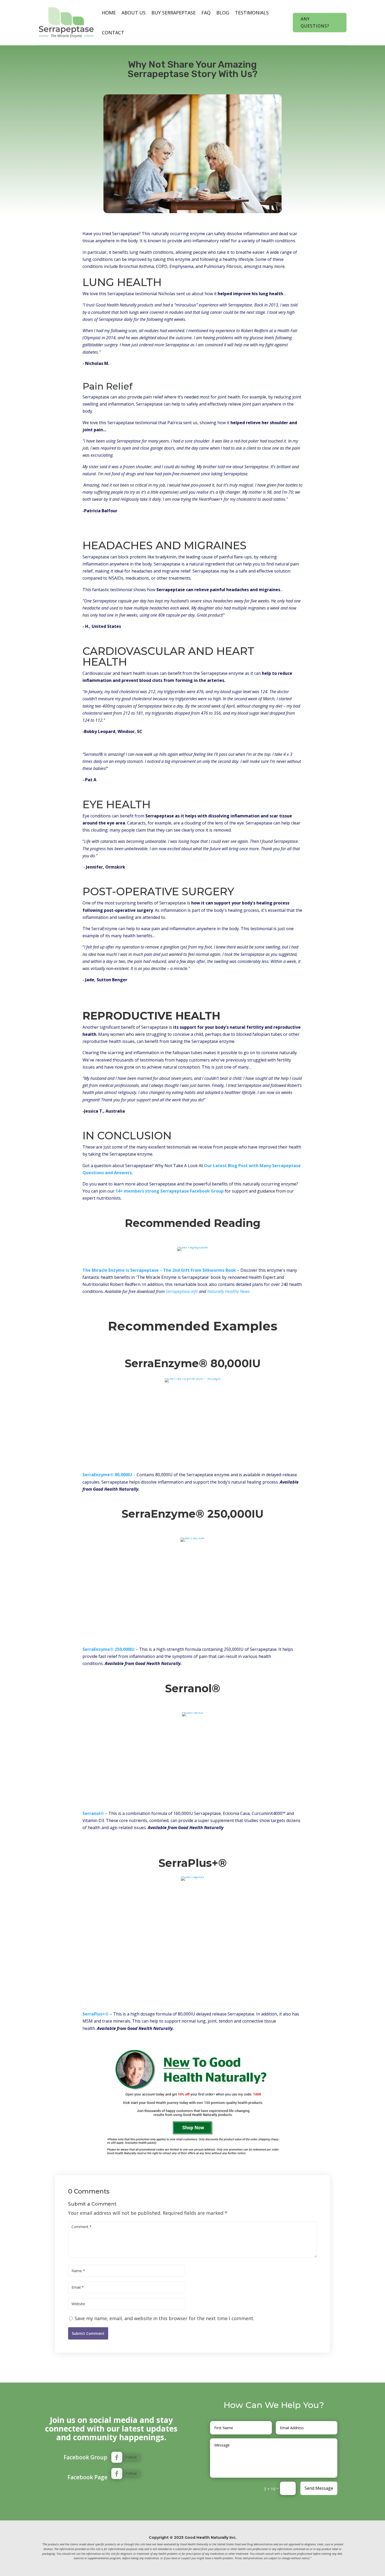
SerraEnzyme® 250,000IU (109, 1649)
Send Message (319, 2488)
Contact (113, 33)
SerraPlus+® (96, 2014)
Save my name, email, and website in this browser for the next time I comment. (164, 2318)
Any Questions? (315, 22)
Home (109, 13)
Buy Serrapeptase (174, 13)
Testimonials (252, 13)
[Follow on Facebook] (117, 2457)
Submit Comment (88, 2333)
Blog (223, 13)
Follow (131, 2457)
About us (134, 13)
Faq (206, 13)
